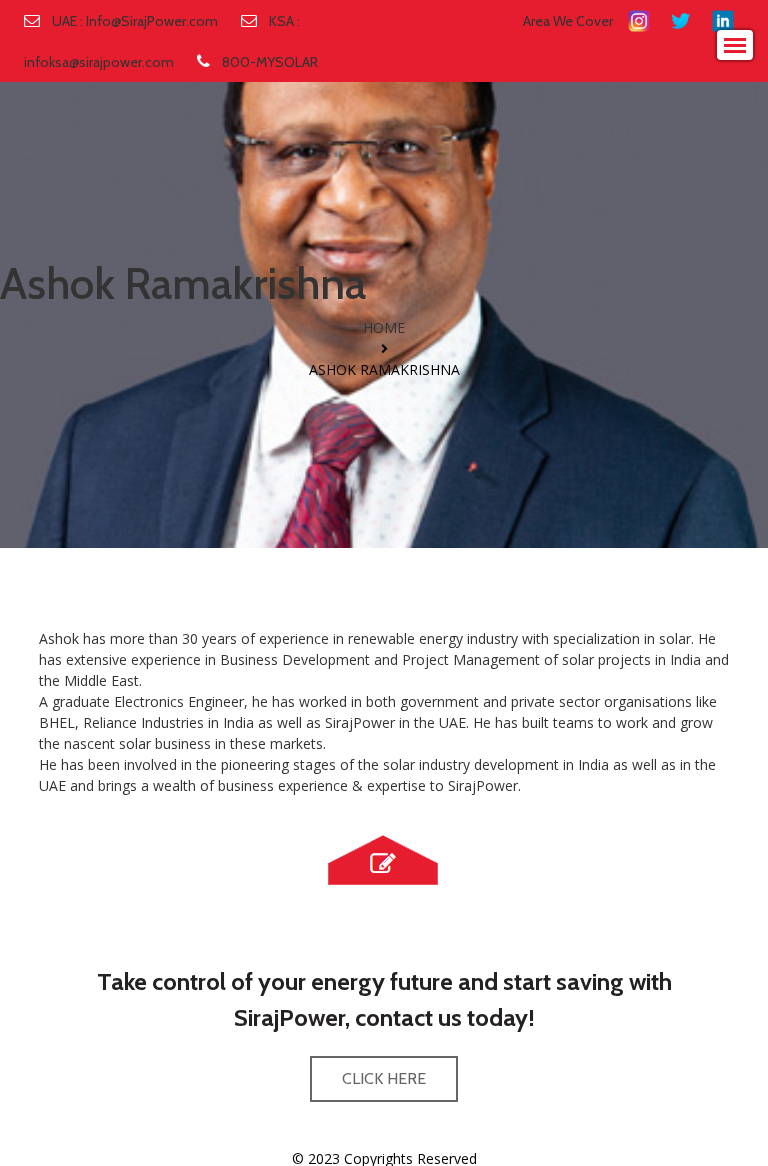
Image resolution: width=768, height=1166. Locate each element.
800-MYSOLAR (270, 62)
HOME (384, 327)
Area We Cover (568, 21)
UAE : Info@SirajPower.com (135, 21)
